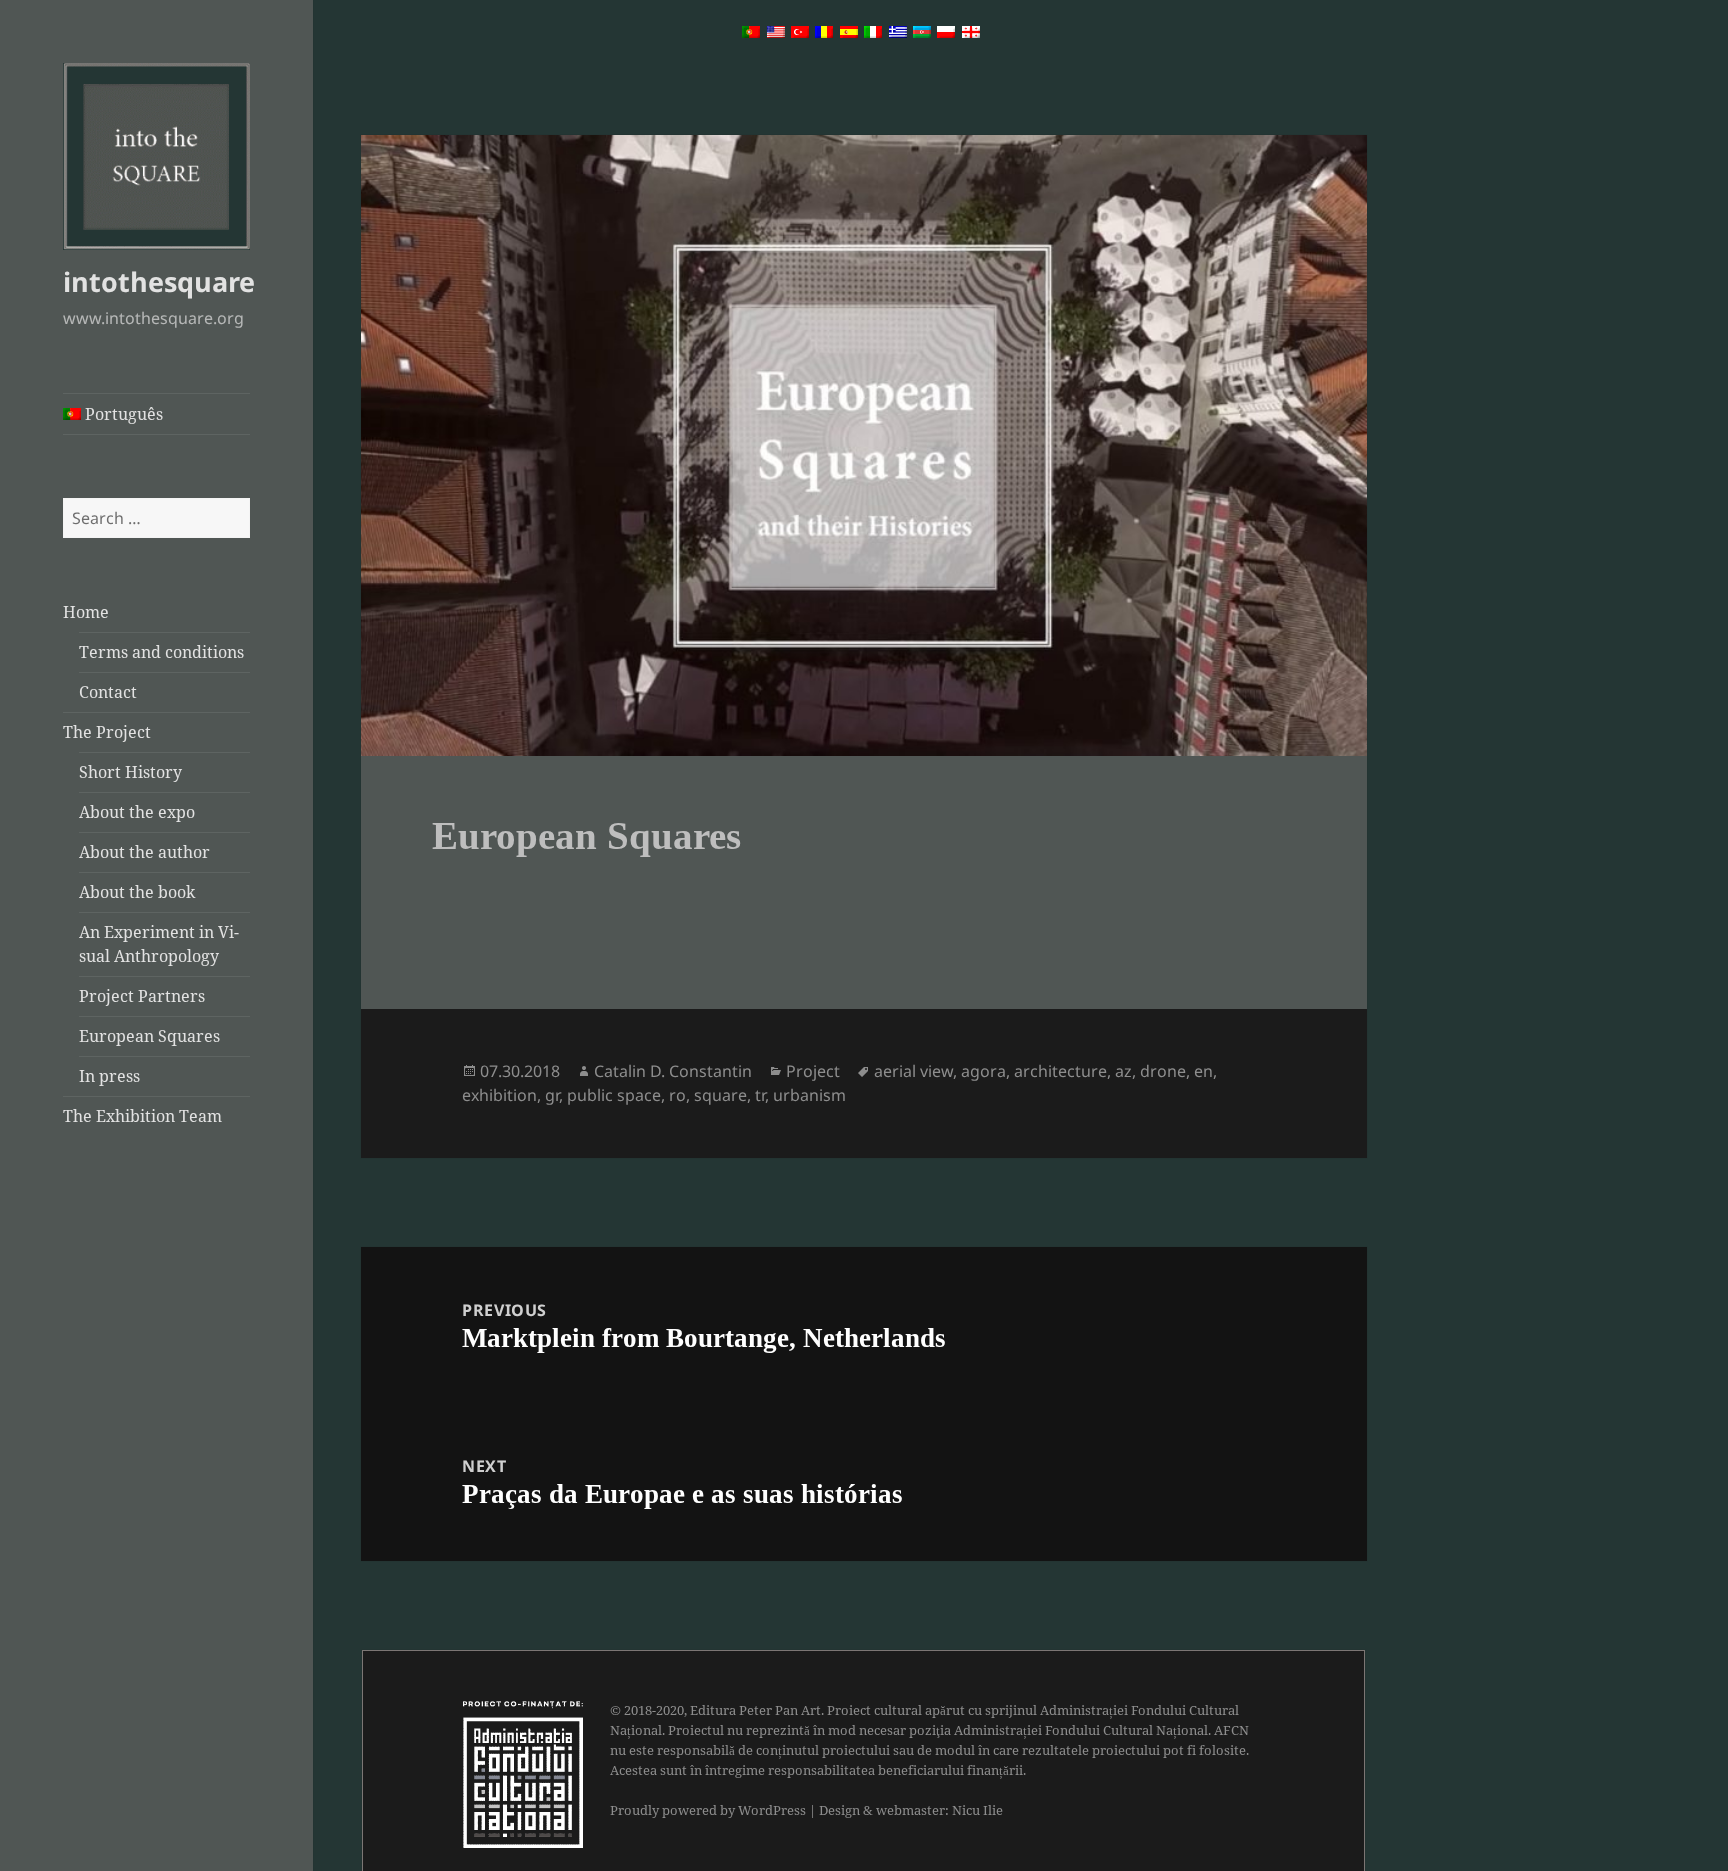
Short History (130, 772)
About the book (137, 892)
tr (760, 1095)
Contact (108, 692)
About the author (144, 852)
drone (1163, 1071)
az (1123, 1071)
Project (813, 1071)
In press (109, 1076)
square (720, 1095)
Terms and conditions (161, 652)
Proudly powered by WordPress (708, 1810)
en (1203, 1071)
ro (677, 1095)
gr (552, 1095)
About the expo (137, 812)
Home (86, 612)
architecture (1060, 1071)
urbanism (809, 1095)
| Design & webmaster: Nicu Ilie (906, 1810)
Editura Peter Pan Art (755, 1710)
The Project (107, 732)
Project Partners (142, 996)
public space (614, 1095)
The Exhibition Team (142, 1116)
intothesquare (159, 281)
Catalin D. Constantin (673, 1071)
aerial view (913, 1071)
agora (983, 1071)
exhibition (499, 1095)
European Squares (149, 1036)
